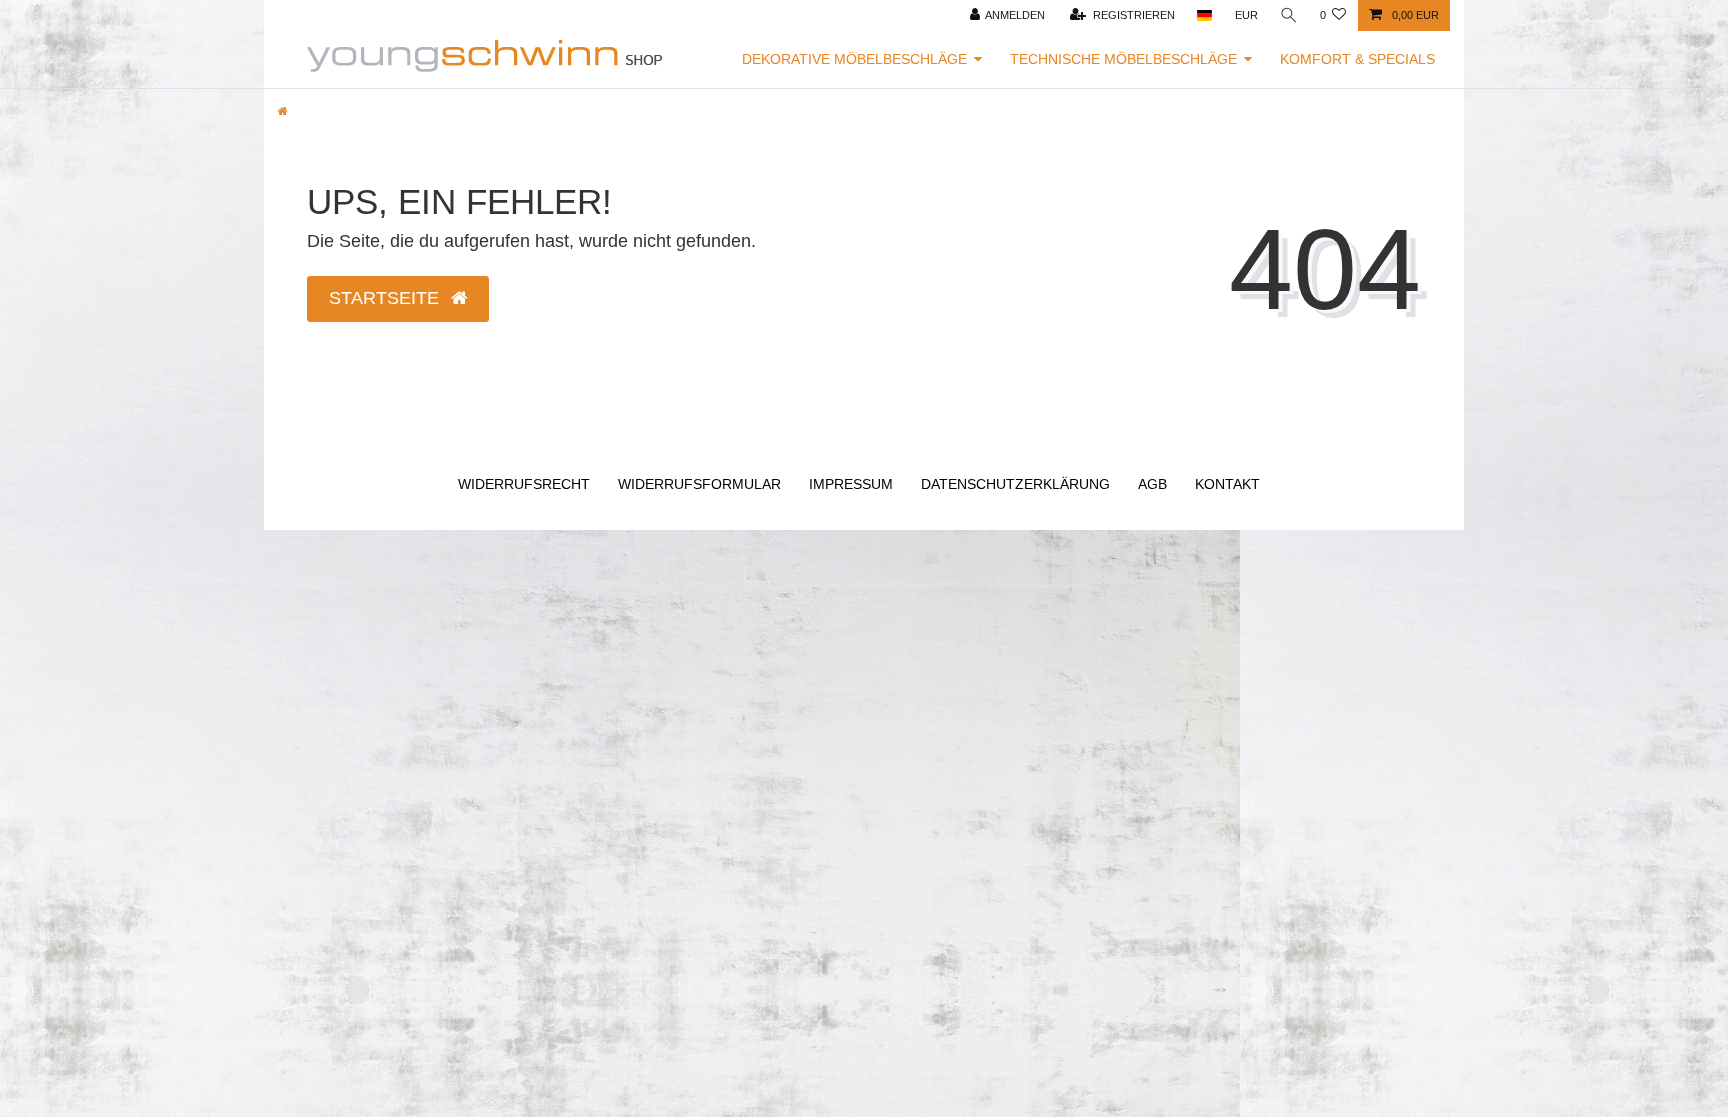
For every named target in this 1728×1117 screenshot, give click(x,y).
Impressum (851, 484)
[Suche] (1289, 15)
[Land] (1204, 15)
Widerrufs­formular (699, 484)
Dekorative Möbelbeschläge (854, 59)
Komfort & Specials (1357, 59)
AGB (1152, 484)
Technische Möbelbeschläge (1123, 59)
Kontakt (1227, 484)
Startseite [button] (386, 298)
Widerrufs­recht (524, 484)
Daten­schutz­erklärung (1015, 484)
